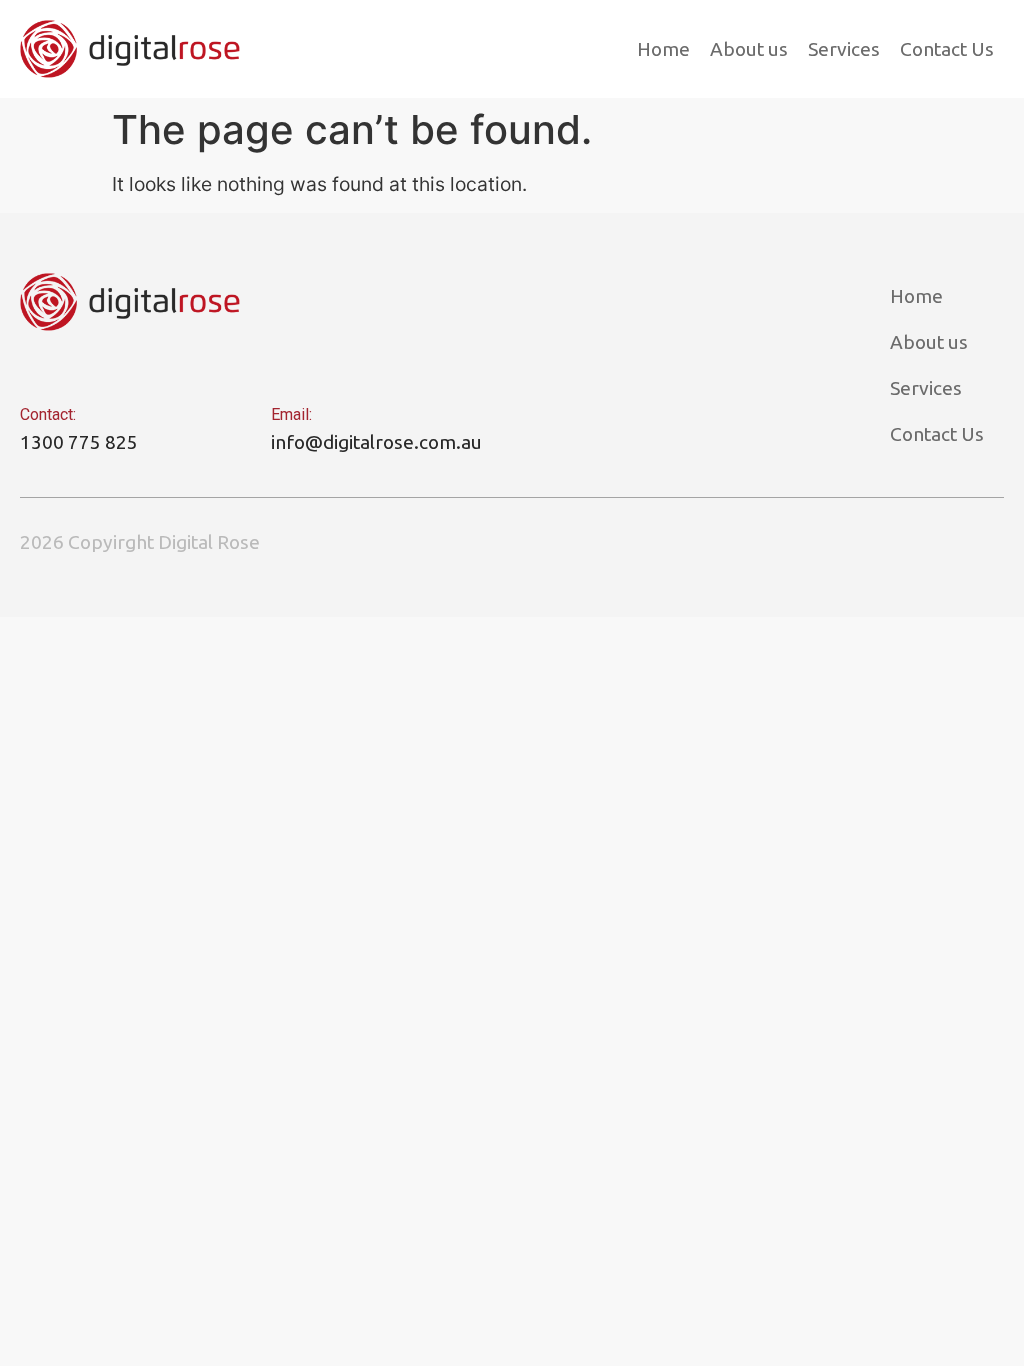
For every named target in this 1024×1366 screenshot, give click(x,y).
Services (844, 49)
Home (663, 49)
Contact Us (947, 49)
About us (749, 49)
